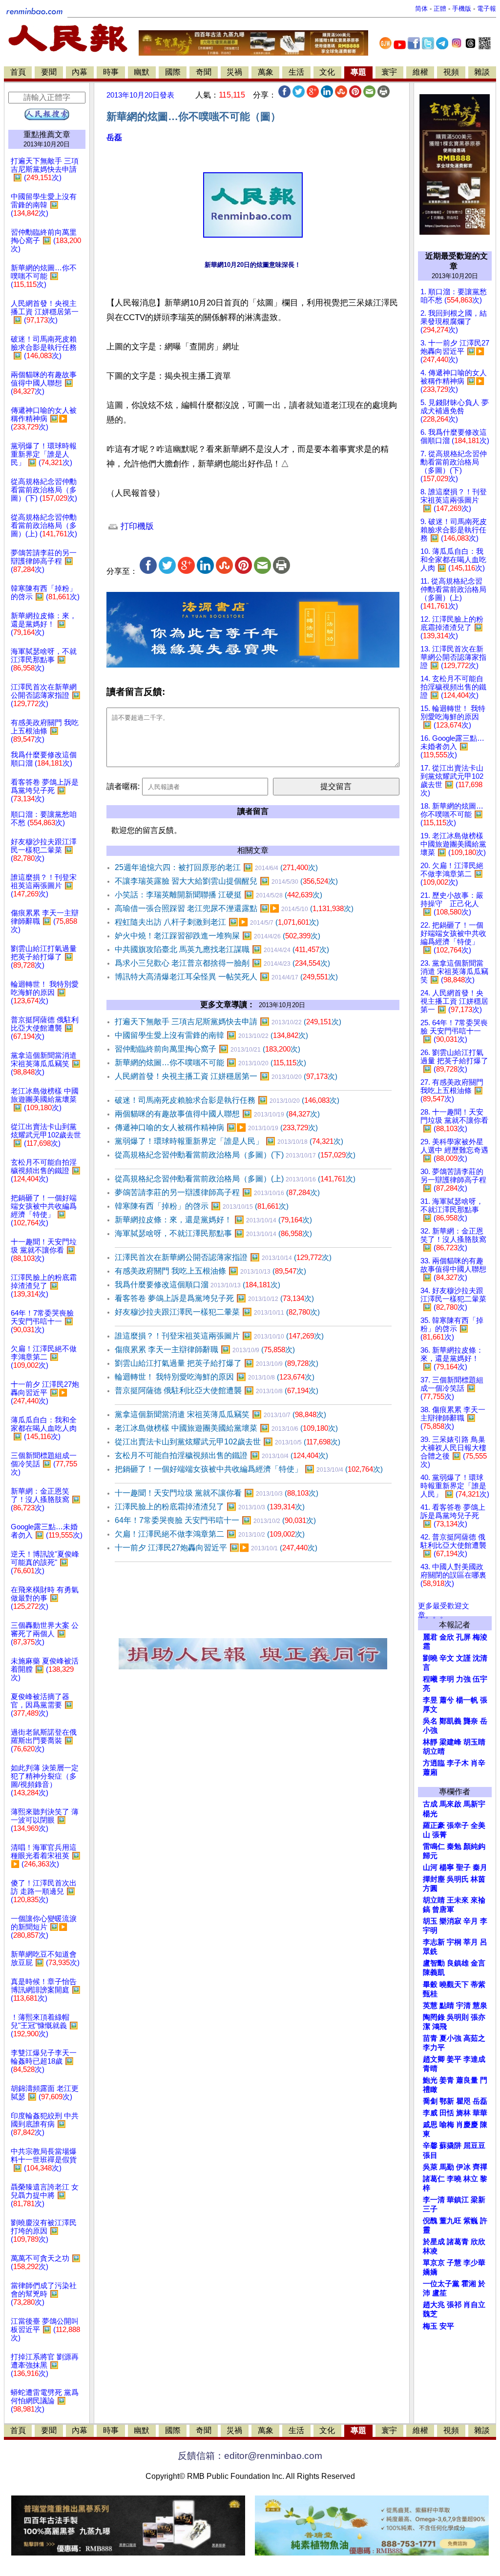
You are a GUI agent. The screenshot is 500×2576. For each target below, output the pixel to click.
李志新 (434, 1942)
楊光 (430, 1814)
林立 (471, 2179)
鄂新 (447, 2101)
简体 (421, 9)
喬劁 (430, 2101)
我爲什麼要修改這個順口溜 (198, 1285)
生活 (296, 72)
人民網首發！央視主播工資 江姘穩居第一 (226, 1076)
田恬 (447, 2113)
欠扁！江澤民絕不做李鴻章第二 (210, 1534)
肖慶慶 (467, 2125)
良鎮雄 (458, 1963)
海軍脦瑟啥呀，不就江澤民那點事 (213, 1233)
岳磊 (114, 137)
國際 (173, 72)
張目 (430, 2155)
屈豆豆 (474, 2146)
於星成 (434, 2242)
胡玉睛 (474, 1742)
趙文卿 (434, 2059)
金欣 (447, 1637)
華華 (480, 2113)
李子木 (458, 1763)
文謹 (463, 1658)
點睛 (447, 2006)
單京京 (434, 2263)
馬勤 (447, 2167)
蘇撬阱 (450, 2146)
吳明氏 (458, 1879)
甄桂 (430, 1994)
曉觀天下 (454, 1985)
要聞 (49, 72)
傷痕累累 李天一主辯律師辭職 (205, 1349)
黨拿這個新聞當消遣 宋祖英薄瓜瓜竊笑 (220, 1414)
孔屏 (463, 1637)
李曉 (454, 2179)
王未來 (458, 1900)
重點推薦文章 (47, 134)
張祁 (454, 2305)
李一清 (434, 2200)
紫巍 (471, 2221)
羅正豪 (434, 1826)
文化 (327, 72)
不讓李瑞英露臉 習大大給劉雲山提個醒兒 (226, 881)
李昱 (430, 1700)
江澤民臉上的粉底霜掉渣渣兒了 (210, 1507)
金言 (478, 1963)
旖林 (463, 2113)
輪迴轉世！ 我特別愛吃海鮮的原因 (215, 1377)
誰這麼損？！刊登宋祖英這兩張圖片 (219, 1336)
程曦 (430, 1679)
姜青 (447, 2080)
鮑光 (430, 2080)
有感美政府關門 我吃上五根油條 (210, 1271)
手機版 (462, 9)
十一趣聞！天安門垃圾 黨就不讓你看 (217, 1493)
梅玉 (430, 2326)
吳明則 (458, 2017)
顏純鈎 (474, 1846)
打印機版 (136, 526)
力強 (463, 1679)
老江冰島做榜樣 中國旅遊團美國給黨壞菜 (226, 1428)
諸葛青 (458, 2242)
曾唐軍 (443, 1909)
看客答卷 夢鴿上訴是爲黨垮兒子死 (214, 1298)
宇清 (463, 2006)
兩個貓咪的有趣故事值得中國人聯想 (217, 1114)
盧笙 (439, 2293)
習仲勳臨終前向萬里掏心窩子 (208, 1049)
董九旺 (450, 2221)
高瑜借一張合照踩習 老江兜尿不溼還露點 (234, 908)
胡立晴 (434, 1751)
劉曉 (430, 1658)
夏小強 (450, 2038)
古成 (430, 1804)
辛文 (447, 1658)
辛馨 (430, 2146)
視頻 (451, 72)
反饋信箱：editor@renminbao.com (250, 2456)
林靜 (430, 1742)
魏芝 (430, 2314)
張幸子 (458, 1826)
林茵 (478, 1879)
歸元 (430, 1856)
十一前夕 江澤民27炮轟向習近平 (216, 1548)
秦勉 (454, 1846)
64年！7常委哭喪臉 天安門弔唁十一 (215, 1520)
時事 (111, 72)
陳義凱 (434, 1972)
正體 (440, 9)
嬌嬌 (430, 2272)
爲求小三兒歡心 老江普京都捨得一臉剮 (222, 963)
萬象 (266, 72)
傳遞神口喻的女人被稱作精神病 (216, 1127)
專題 (358, 72)
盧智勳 (434, 1963)
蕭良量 (467, 2080)
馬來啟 (450, 1804)
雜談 (482, 72)
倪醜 (430, 2221)
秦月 (480, 1867)
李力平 (434, 2048)
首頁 (18, 72)
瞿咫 (463, 2101)
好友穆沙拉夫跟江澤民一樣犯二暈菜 (217, 1312)
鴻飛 (439, 2027)
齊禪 (480, 2167)
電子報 (487, 9)
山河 (430, 1867)
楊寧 (447, 1867)
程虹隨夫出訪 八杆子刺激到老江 (217, 922)
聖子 (463, 1867)
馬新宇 (474, 1804)
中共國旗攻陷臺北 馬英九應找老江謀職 (222, 949)
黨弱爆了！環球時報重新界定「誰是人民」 (229, 1141)
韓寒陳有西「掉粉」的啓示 (202, 1206)
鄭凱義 (450, 1721)
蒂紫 (478, 1985)
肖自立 (474, 2305)
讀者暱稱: (123, 786)
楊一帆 (467, 1700)
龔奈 (471, 1721)
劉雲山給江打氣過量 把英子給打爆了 (217, 1363)
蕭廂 (430, 1772)
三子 (430, 2209)
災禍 (234, 72)
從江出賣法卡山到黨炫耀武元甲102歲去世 (228, 1442)
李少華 (474, 2263)
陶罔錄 (434, 2017)
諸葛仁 (434, 2179)
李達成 (474, 2059)
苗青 (430, 2038)
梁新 (478, 2200)
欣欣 (478, 2242)
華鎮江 (458, 2200)
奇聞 (204, 72)
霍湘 (469, 2284)
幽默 (142, 72)
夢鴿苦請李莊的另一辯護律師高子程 (217, 1192)
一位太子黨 (441, 2284)
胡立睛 (434, 1900)
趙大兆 (434, 2305)
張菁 (439, 1835)
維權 (420, 72)
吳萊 (430, 2167)
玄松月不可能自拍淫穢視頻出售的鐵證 (221, 1455)
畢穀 (430, 1985)
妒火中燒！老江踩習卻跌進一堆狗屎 (218, 936)
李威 (430, 2113)
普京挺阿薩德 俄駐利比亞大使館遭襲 (217, 1390)
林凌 (430, 2251)
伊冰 (463, 2167)
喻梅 (447, 2125)
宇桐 (454, 1942)
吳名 (430, 1721)
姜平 (454, 2059)
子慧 (454, 2263)
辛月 (471, 1921)
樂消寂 (450, 1921)
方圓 (430, 1888)
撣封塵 (434, 1879)
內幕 (80, 72)
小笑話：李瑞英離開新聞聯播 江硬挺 (219, 895)
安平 (447, 2326)
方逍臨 (434, 1763)
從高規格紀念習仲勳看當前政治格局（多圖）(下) (235, 1155)
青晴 (430, 2069)
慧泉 (480, 2006)
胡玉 (430, 1921)
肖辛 (478, 1763)
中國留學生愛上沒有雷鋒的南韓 (211, 1035)
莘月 (471, 1942)
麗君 (430, 1637)
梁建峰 (450, 1742)
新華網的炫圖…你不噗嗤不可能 (210, 1063)
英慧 (430, 2006)
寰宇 (389, 72)
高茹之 (474, 2038)
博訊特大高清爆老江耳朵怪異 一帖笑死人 (226, 977)
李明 (447, 1679)
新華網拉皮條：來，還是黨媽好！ (213, 1220)
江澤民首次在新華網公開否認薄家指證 (223, 1257)
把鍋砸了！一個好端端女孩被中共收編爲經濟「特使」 (249, 1469)
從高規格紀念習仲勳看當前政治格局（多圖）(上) (235, 1179)
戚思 (430, 2125)
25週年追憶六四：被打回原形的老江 (216, 867)
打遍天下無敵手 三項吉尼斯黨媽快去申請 (228, 1022)
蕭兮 (447, 1700)
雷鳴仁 (434, 1846)
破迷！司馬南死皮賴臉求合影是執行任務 (227, 1100)
